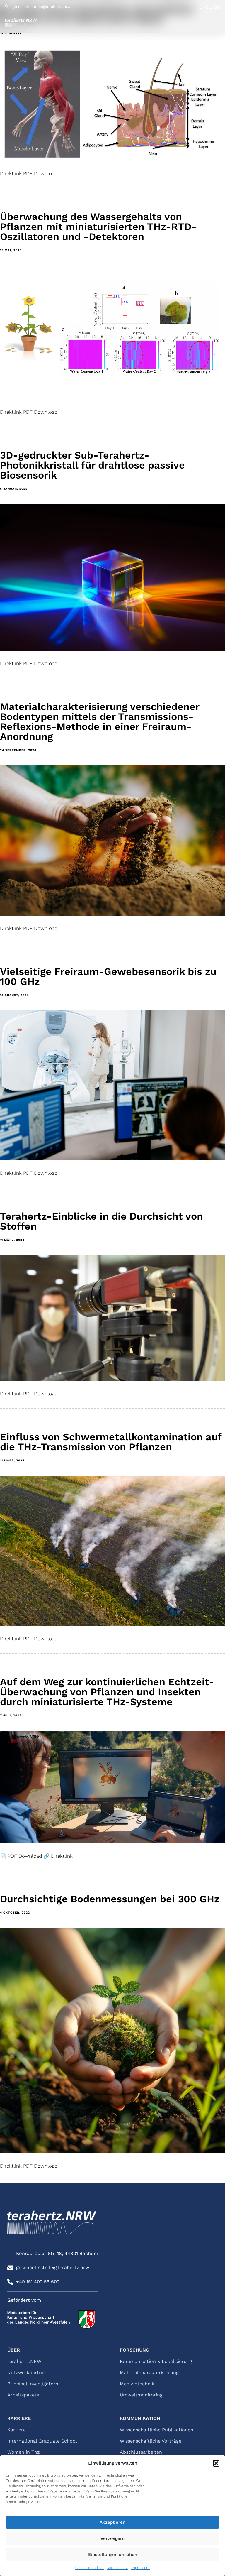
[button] (216, 2463)
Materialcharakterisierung (149, 2373)
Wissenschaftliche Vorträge (151, 2441)
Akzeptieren (112, 2522)
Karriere (17, 2430)
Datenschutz (117, 2568)
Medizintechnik (137, 2384)
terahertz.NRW (24, 2362)
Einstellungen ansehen (113, 2555)
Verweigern (112, 2538)
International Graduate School (42, 2441)
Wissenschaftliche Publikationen (157, 2430)
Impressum (140, 2568)
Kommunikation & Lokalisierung (156, 2362)
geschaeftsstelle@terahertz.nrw (41, 7)
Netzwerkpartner (27, 2373)
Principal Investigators (33, 2384)
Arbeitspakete (23, 2395)
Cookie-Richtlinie (90, 2568)
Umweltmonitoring (141, 2395)
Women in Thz (24, 2452)
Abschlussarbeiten (141, 2452)
